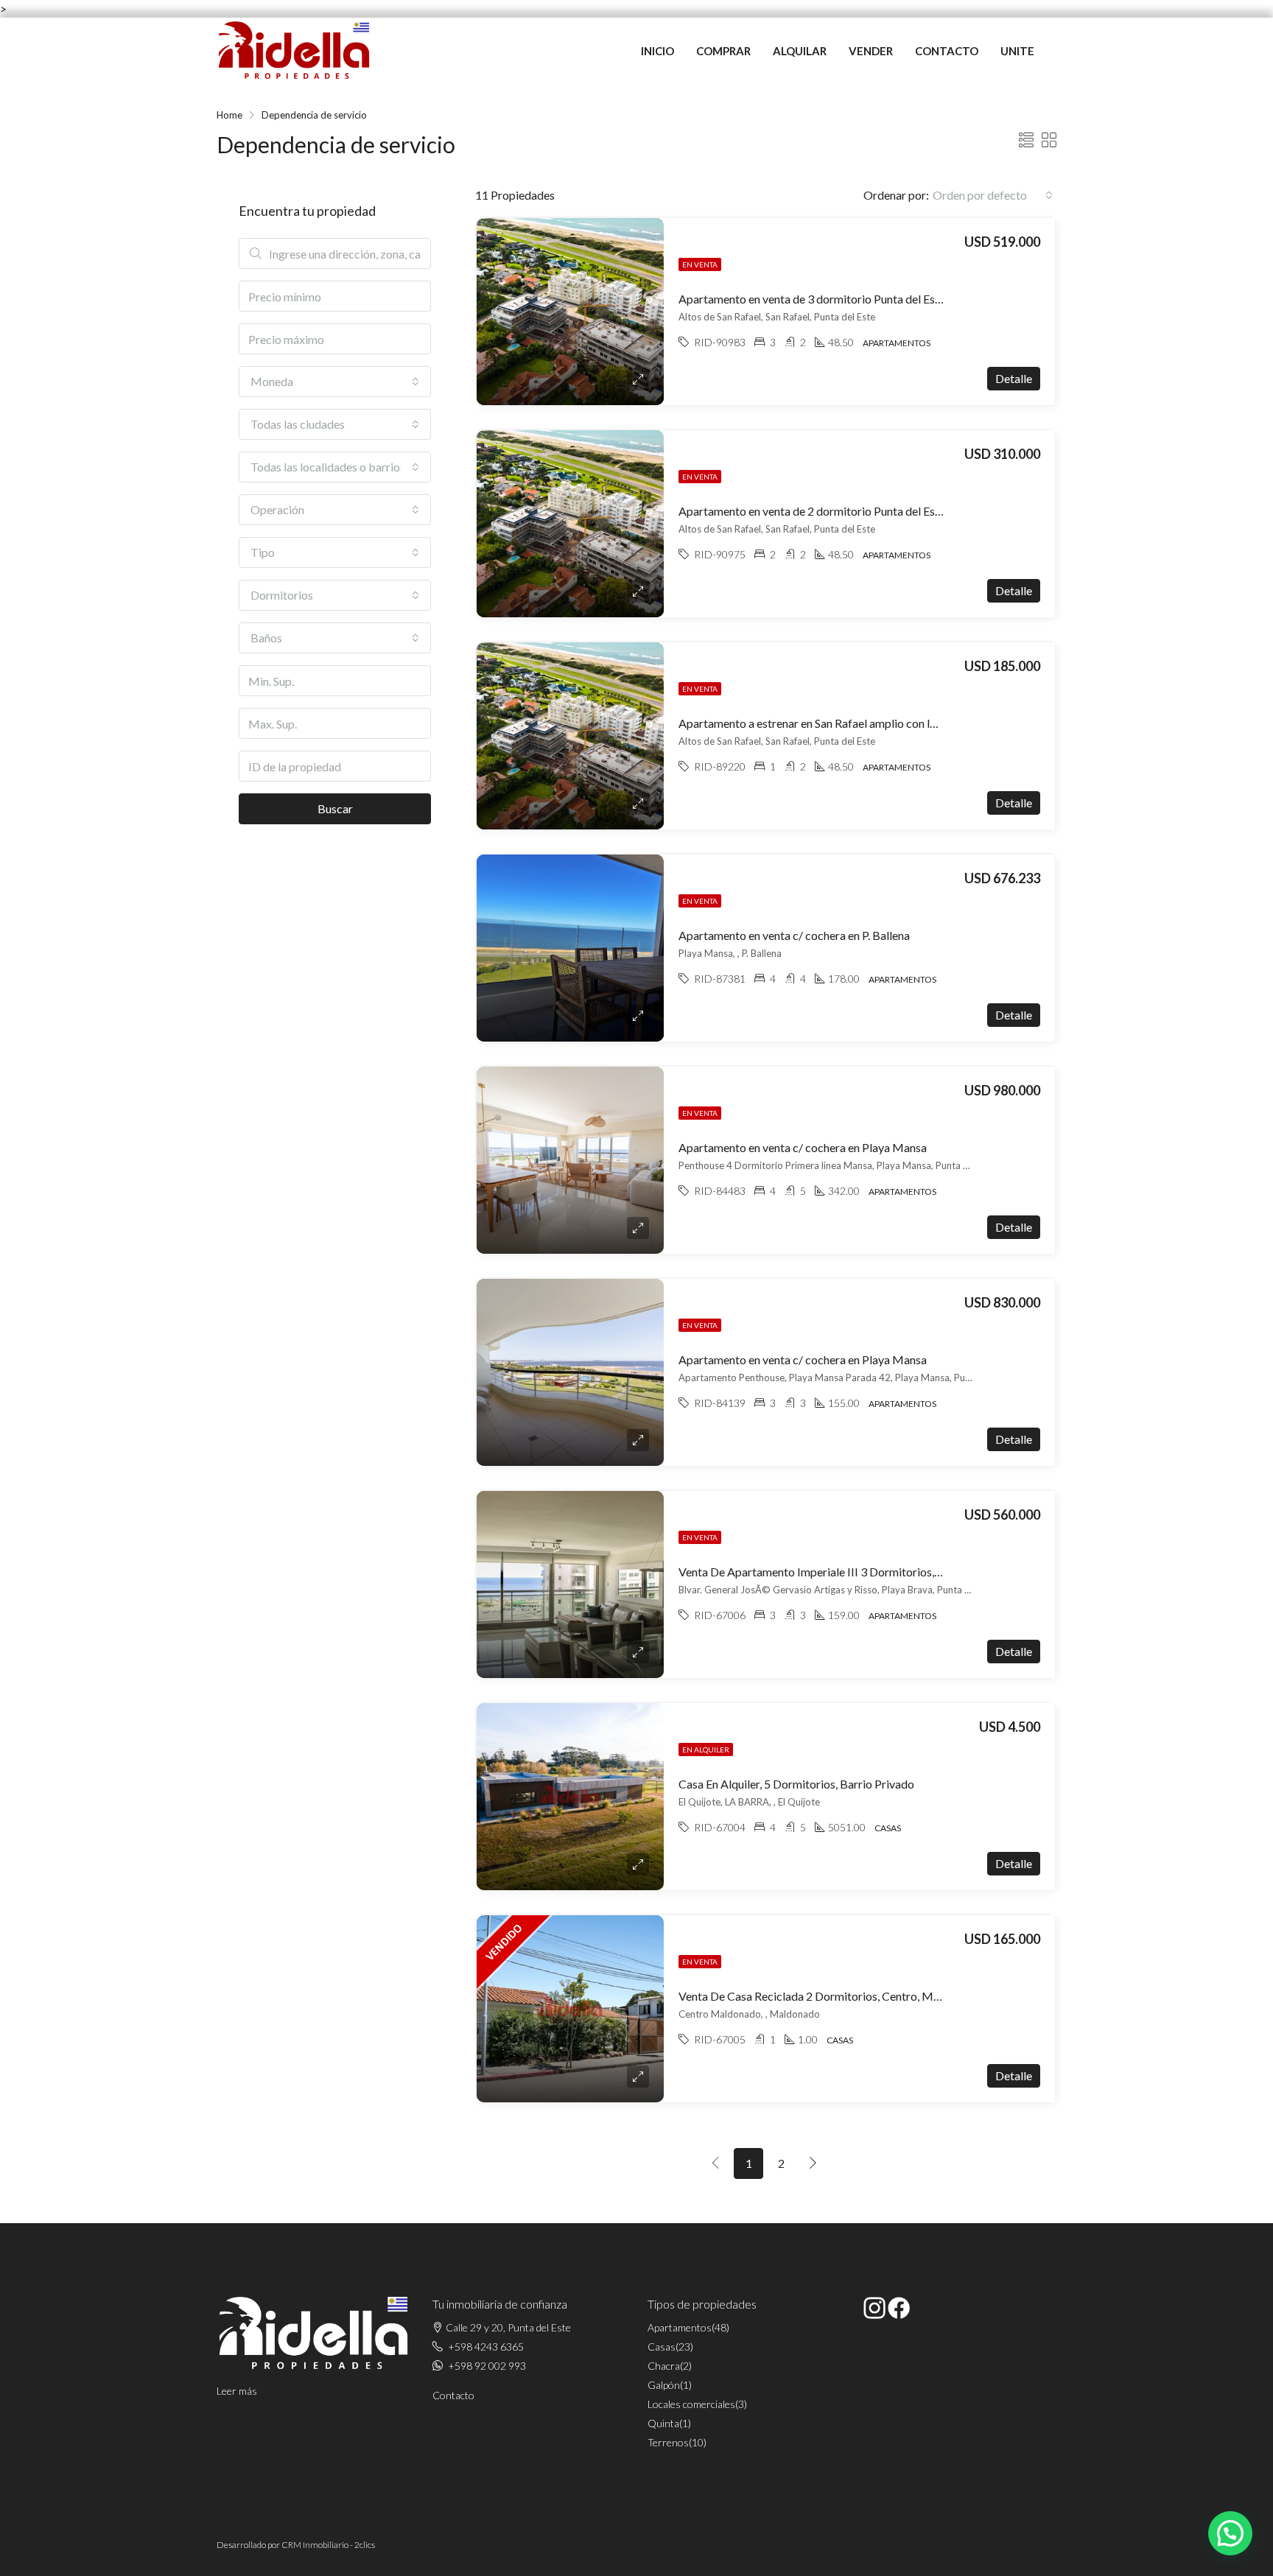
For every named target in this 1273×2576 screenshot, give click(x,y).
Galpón (664, 2385)
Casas (662, 2347)
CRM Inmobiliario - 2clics (328, 2545)
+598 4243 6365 (486, 2347)
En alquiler (706, 1749)
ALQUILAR (800, 51)
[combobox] (993, 195)
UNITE (1017, 51)
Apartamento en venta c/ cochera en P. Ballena (794, 935)
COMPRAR (723, 51)
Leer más (237, 2391)
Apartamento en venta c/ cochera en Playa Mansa (803, 1147)
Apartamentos (680, 2327)
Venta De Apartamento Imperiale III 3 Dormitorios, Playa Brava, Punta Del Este (877, 1572)
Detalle (1014, 378)
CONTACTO (947, 51)
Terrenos (668, 2442)
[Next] (813, 2163)
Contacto (453, 2395)
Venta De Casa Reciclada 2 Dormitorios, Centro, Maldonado (830, 1996)
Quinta (663, 2423)
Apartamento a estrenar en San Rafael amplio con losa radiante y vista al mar (869, 723)
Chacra (664, 2366)
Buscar (335, 808)
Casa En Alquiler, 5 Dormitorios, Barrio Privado (796, 1784)
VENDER (871, 51)
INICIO (657, 51)
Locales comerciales (691, 2404)
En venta (700, 264)
